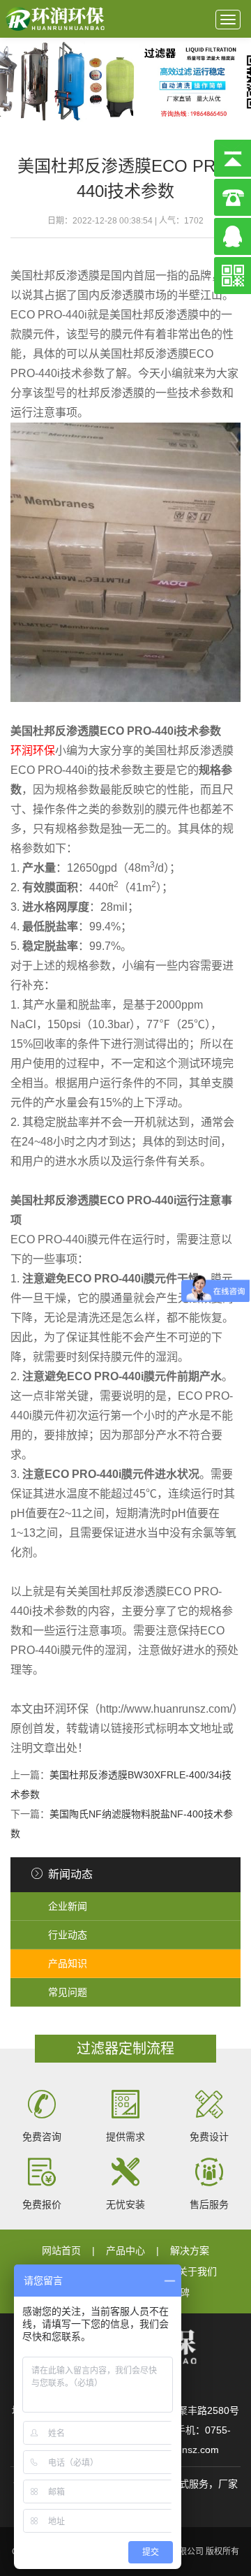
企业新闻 (68, 1906)
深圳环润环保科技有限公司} (56, 19)
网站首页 (61, 2251)
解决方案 (190, 2251)
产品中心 (125, 2251)
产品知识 (68, 1963)
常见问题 (68, 1992)
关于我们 (197, 2271)
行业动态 (68, 1935)
